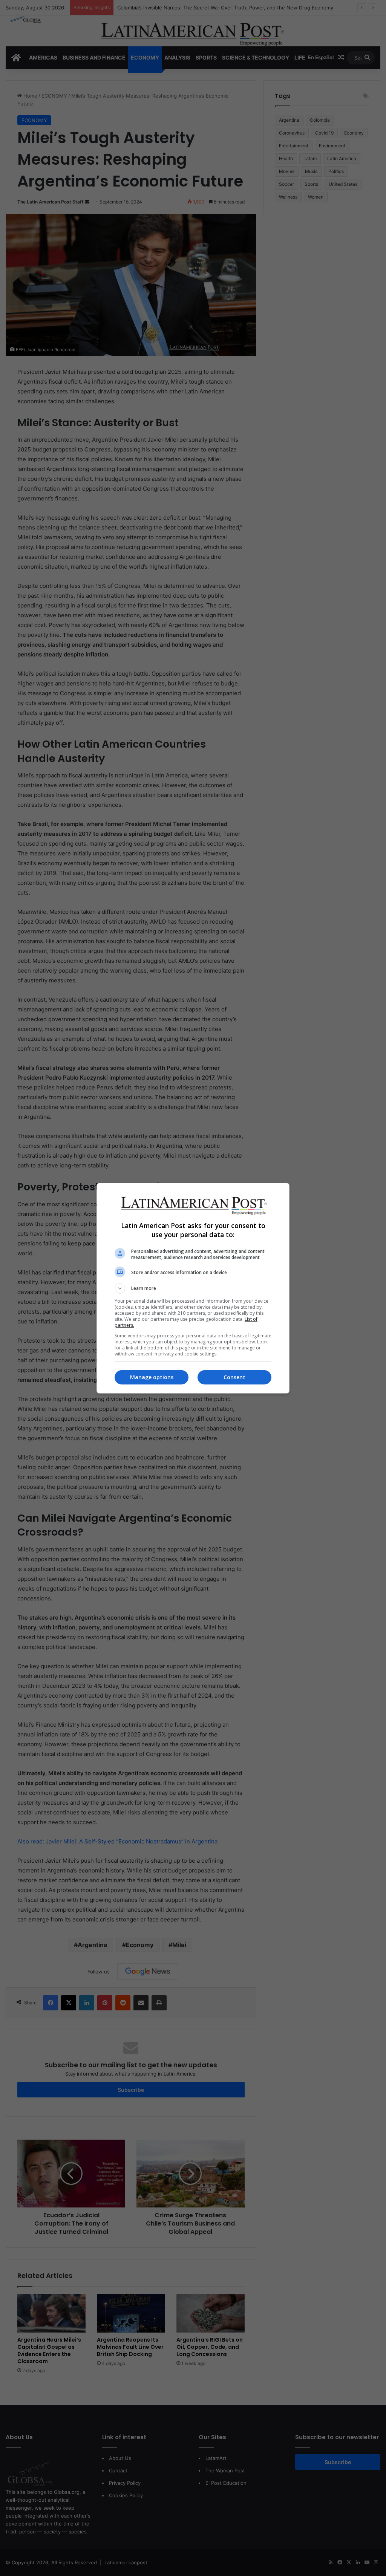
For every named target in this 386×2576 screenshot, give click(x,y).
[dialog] (193, 1288)
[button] (193, 1288)
